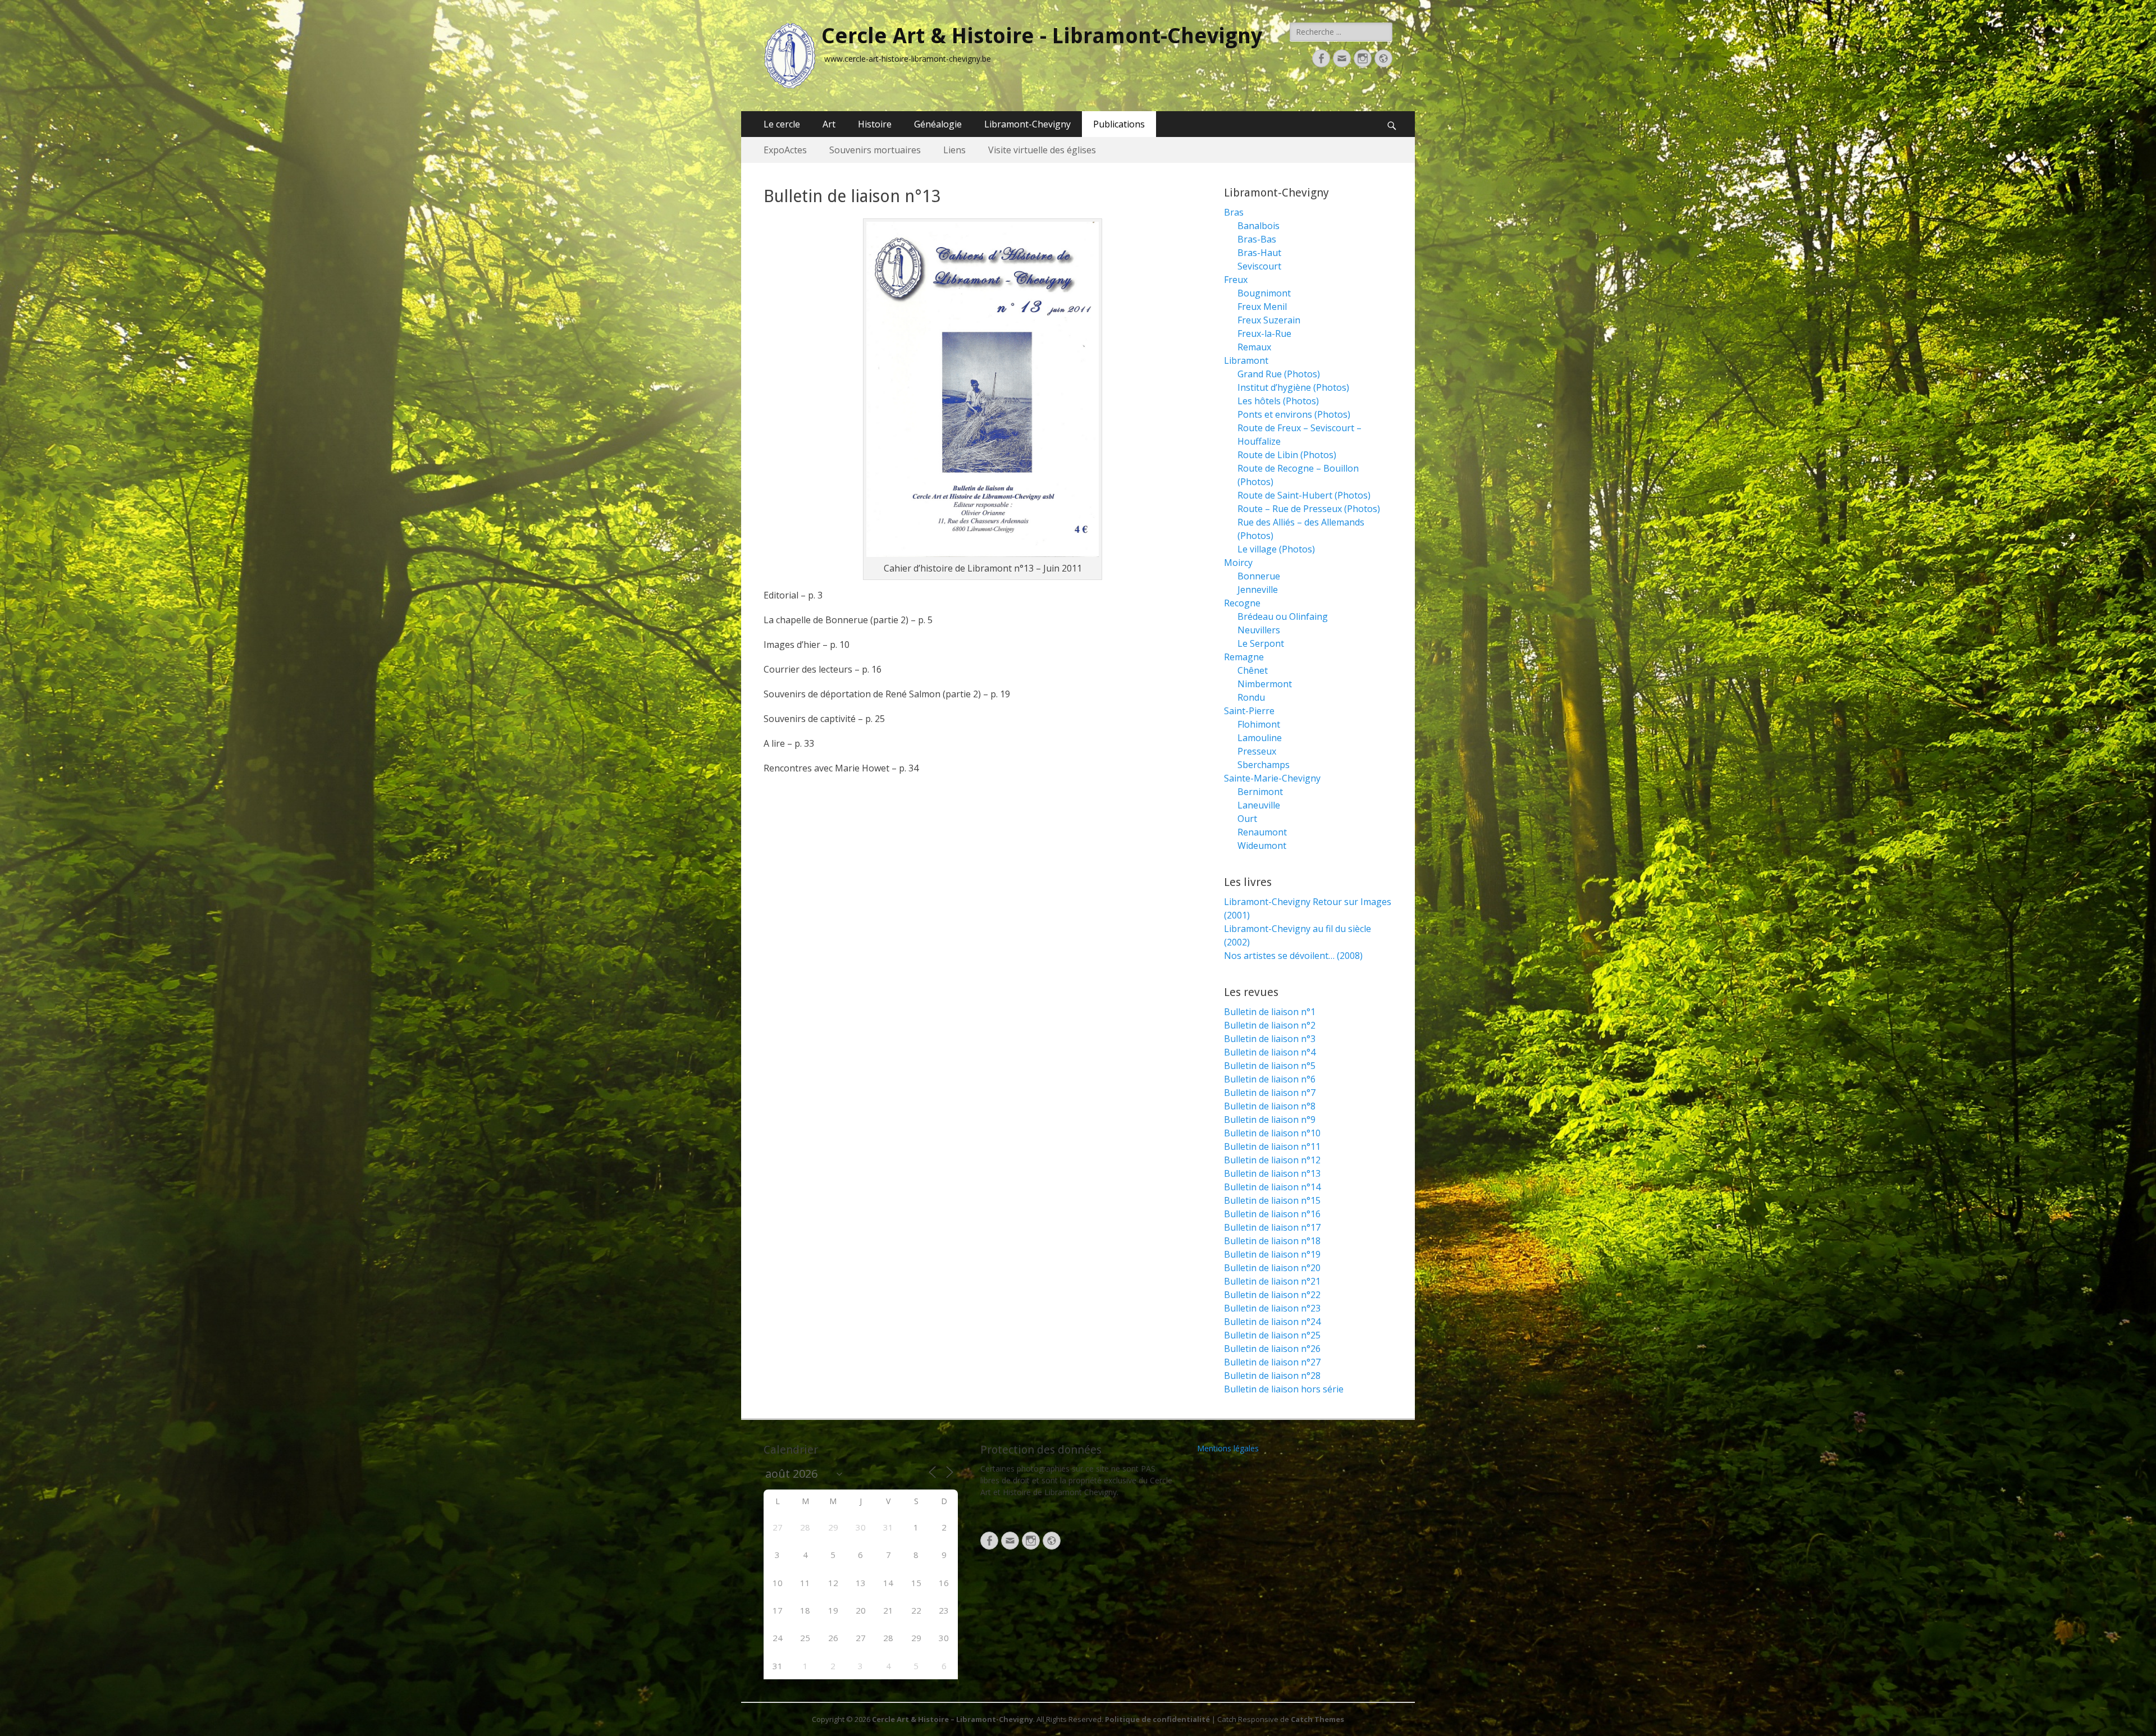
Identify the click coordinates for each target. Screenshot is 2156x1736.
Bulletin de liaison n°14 (1272, 1187)
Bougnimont (1264, 293)
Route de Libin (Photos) (1287, 455)
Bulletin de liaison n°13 (1272, 1173)
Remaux (1254, 347)
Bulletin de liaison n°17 (1272, 1227)
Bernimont (1260, 792)
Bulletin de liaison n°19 (1272, 1254)
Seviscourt (1259, 266)
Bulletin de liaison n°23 (1272, 1308)
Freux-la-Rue (1264, 334)
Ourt (1247, 819)
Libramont (1246, 360)
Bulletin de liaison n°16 (1272, 1214)
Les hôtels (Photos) (1278, 401)
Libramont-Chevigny (1027, 124)
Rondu (1251, 697)
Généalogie (938, 124)
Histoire (875, 124)
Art (829, 124)
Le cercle (782, 124)
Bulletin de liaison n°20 (1272, 1268)
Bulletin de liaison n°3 (1270, 1039)
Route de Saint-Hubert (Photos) (1304, 495)
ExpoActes (785, 150)
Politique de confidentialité (1157, 1719)
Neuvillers (1259, 630)
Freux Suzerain (1269, 320)
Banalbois (1259, 226)
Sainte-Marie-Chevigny (1272, 778)
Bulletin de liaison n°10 (1272, 1133)
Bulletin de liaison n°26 (1272, 1349)
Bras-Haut (1259, 253)
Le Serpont (1261, 643)
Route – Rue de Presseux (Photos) (1309, 509)
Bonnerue (1259, 576)
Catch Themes (1317, 1719)
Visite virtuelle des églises (1042, 150)
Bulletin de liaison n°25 (1272, 1335)
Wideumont (1262, 846)
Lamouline (1260, 738)
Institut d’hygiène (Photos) (1293, 387)
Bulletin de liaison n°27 (1272, 1362)
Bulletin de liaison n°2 (1270, 1025)
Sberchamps (1264, 765)
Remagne (1244, 657)
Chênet (1253, 670)
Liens (954, 150)
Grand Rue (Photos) (1279, 374)
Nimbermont (1265, 684)
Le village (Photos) (1276, 549)
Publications (1119, 124)
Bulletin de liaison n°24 (1272, 1322)
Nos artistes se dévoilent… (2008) (1293, 956)
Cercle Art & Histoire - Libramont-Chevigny (1042, 36)
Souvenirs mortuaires (875, 150)
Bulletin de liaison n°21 (1272, 1281)
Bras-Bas (1257, 239)
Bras (1234, 212)
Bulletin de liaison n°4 (1270, 1052)
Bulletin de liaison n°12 (1272, 1160)
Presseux (1257, 751)
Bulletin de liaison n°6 (1270, 1079)
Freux (1236, 280)
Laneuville (1259, 805)
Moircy (1238, 563)
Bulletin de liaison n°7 (1270, 1093)
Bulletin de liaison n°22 (1272, 1295)
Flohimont (1259, 724)
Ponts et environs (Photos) (1294, 414)
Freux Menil (1262, 307)
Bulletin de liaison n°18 (1272, 1241)
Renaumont (1262, 832)
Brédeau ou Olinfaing (1283, 616)
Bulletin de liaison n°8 (1270, 1106)
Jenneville (1258, 590)
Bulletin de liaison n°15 (1272, 1200)
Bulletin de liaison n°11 (1272, 1146)
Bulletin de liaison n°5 (1270, 1066)
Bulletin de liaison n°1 (1270, 1012)
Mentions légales (1228, 1448)
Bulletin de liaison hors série (1284, 1389)
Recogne (1242, 603)
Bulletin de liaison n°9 (1270, 1120)
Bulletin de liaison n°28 (1272, 1376)
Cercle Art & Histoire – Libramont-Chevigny (953, 1719)
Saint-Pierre (1249, 711)
